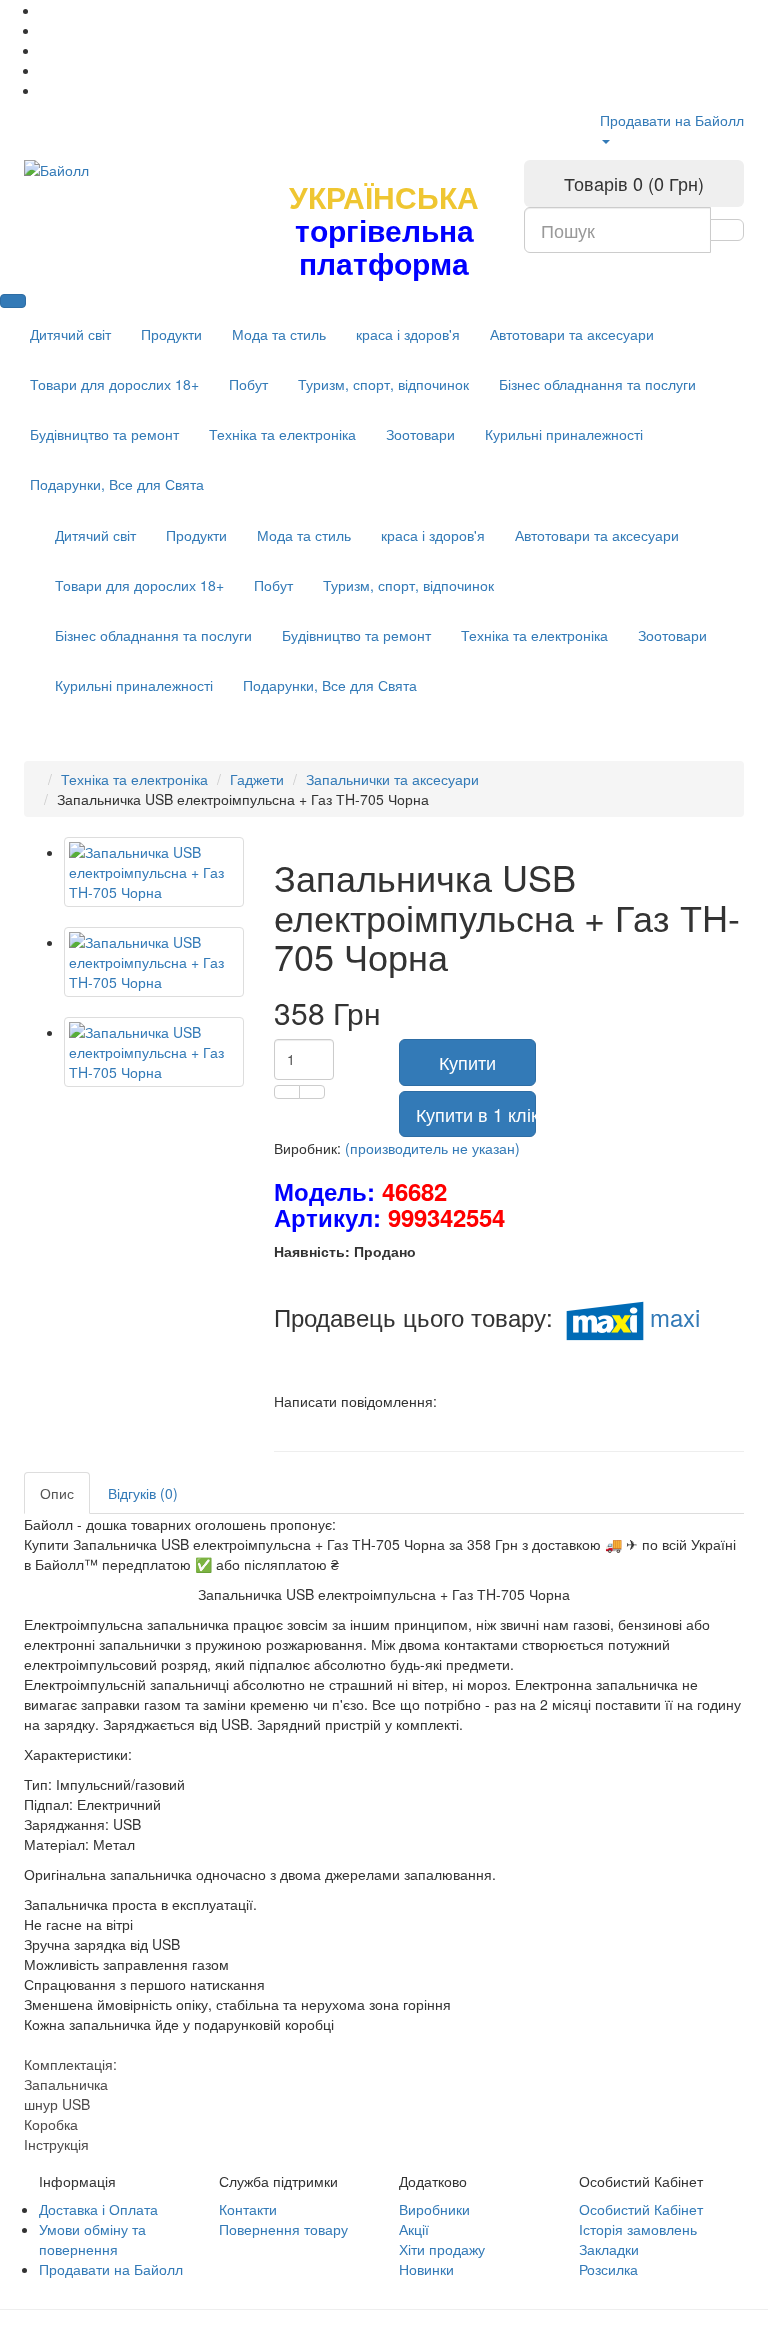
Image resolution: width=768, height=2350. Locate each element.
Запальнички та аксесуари (392, 779)
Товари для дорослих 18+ (114, 384)
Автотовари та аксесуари (572, 334)
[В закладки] (287, 1092)
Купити (467, 1062)
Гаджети (257, 779)
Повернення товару (283, 2229)
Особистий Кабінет (641, 2209)
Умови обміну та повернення (92, 2239)
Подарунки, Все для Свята (117, 484)
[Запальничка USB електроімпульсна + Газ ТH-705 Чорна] (154, 872)
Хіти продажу (442, 2249)
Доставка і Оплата (98, 2209)
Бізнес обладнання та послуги (597, 384)
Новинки (426, 2269)
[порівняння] (312, 1092)
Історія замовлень (638, 2229)
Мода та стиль (279, 334)
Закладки (609, 2249)
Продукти (171, 334)
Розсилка (608, 2269)
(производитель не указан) (432, 1148)
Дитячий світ (70, 334)
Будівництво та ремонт (104, 434)
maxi (675, 1316)
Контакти (248, 2209)
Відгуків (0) (143, 1493)
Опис (57, 1493)
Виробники (434, 2209)
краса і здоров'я (408, 334)
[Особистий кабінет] (605, 140)
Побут (248, 384)
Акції (414, 2229)
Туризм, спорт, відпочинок (383, 384)
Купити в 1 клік (476, 1114)
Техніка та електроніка (282, 434)
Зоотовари (420, 434)
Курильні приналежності (564, 434)
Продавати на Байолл (672, 120)
